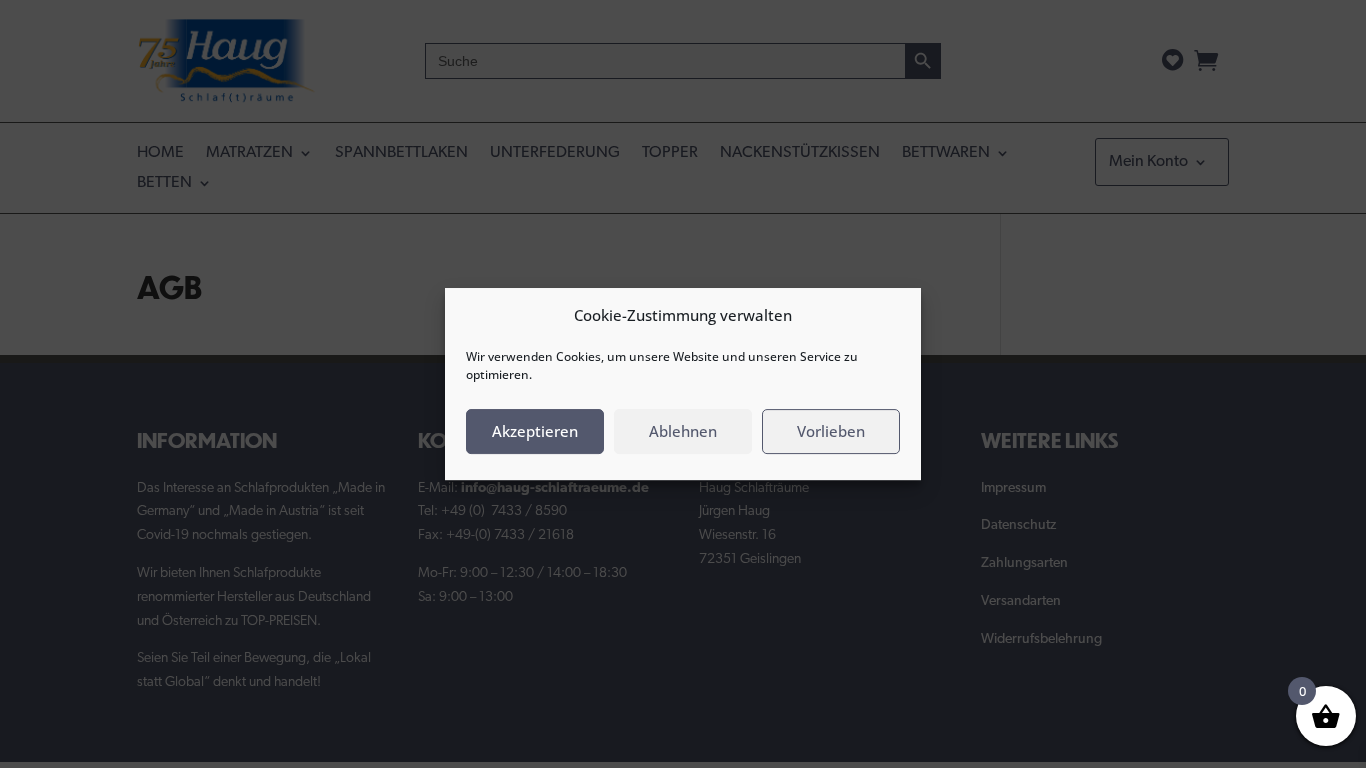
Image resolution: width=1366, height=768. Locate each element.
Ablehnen (683, 431)
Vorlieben (831, 431)
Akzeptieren (535, 431)
